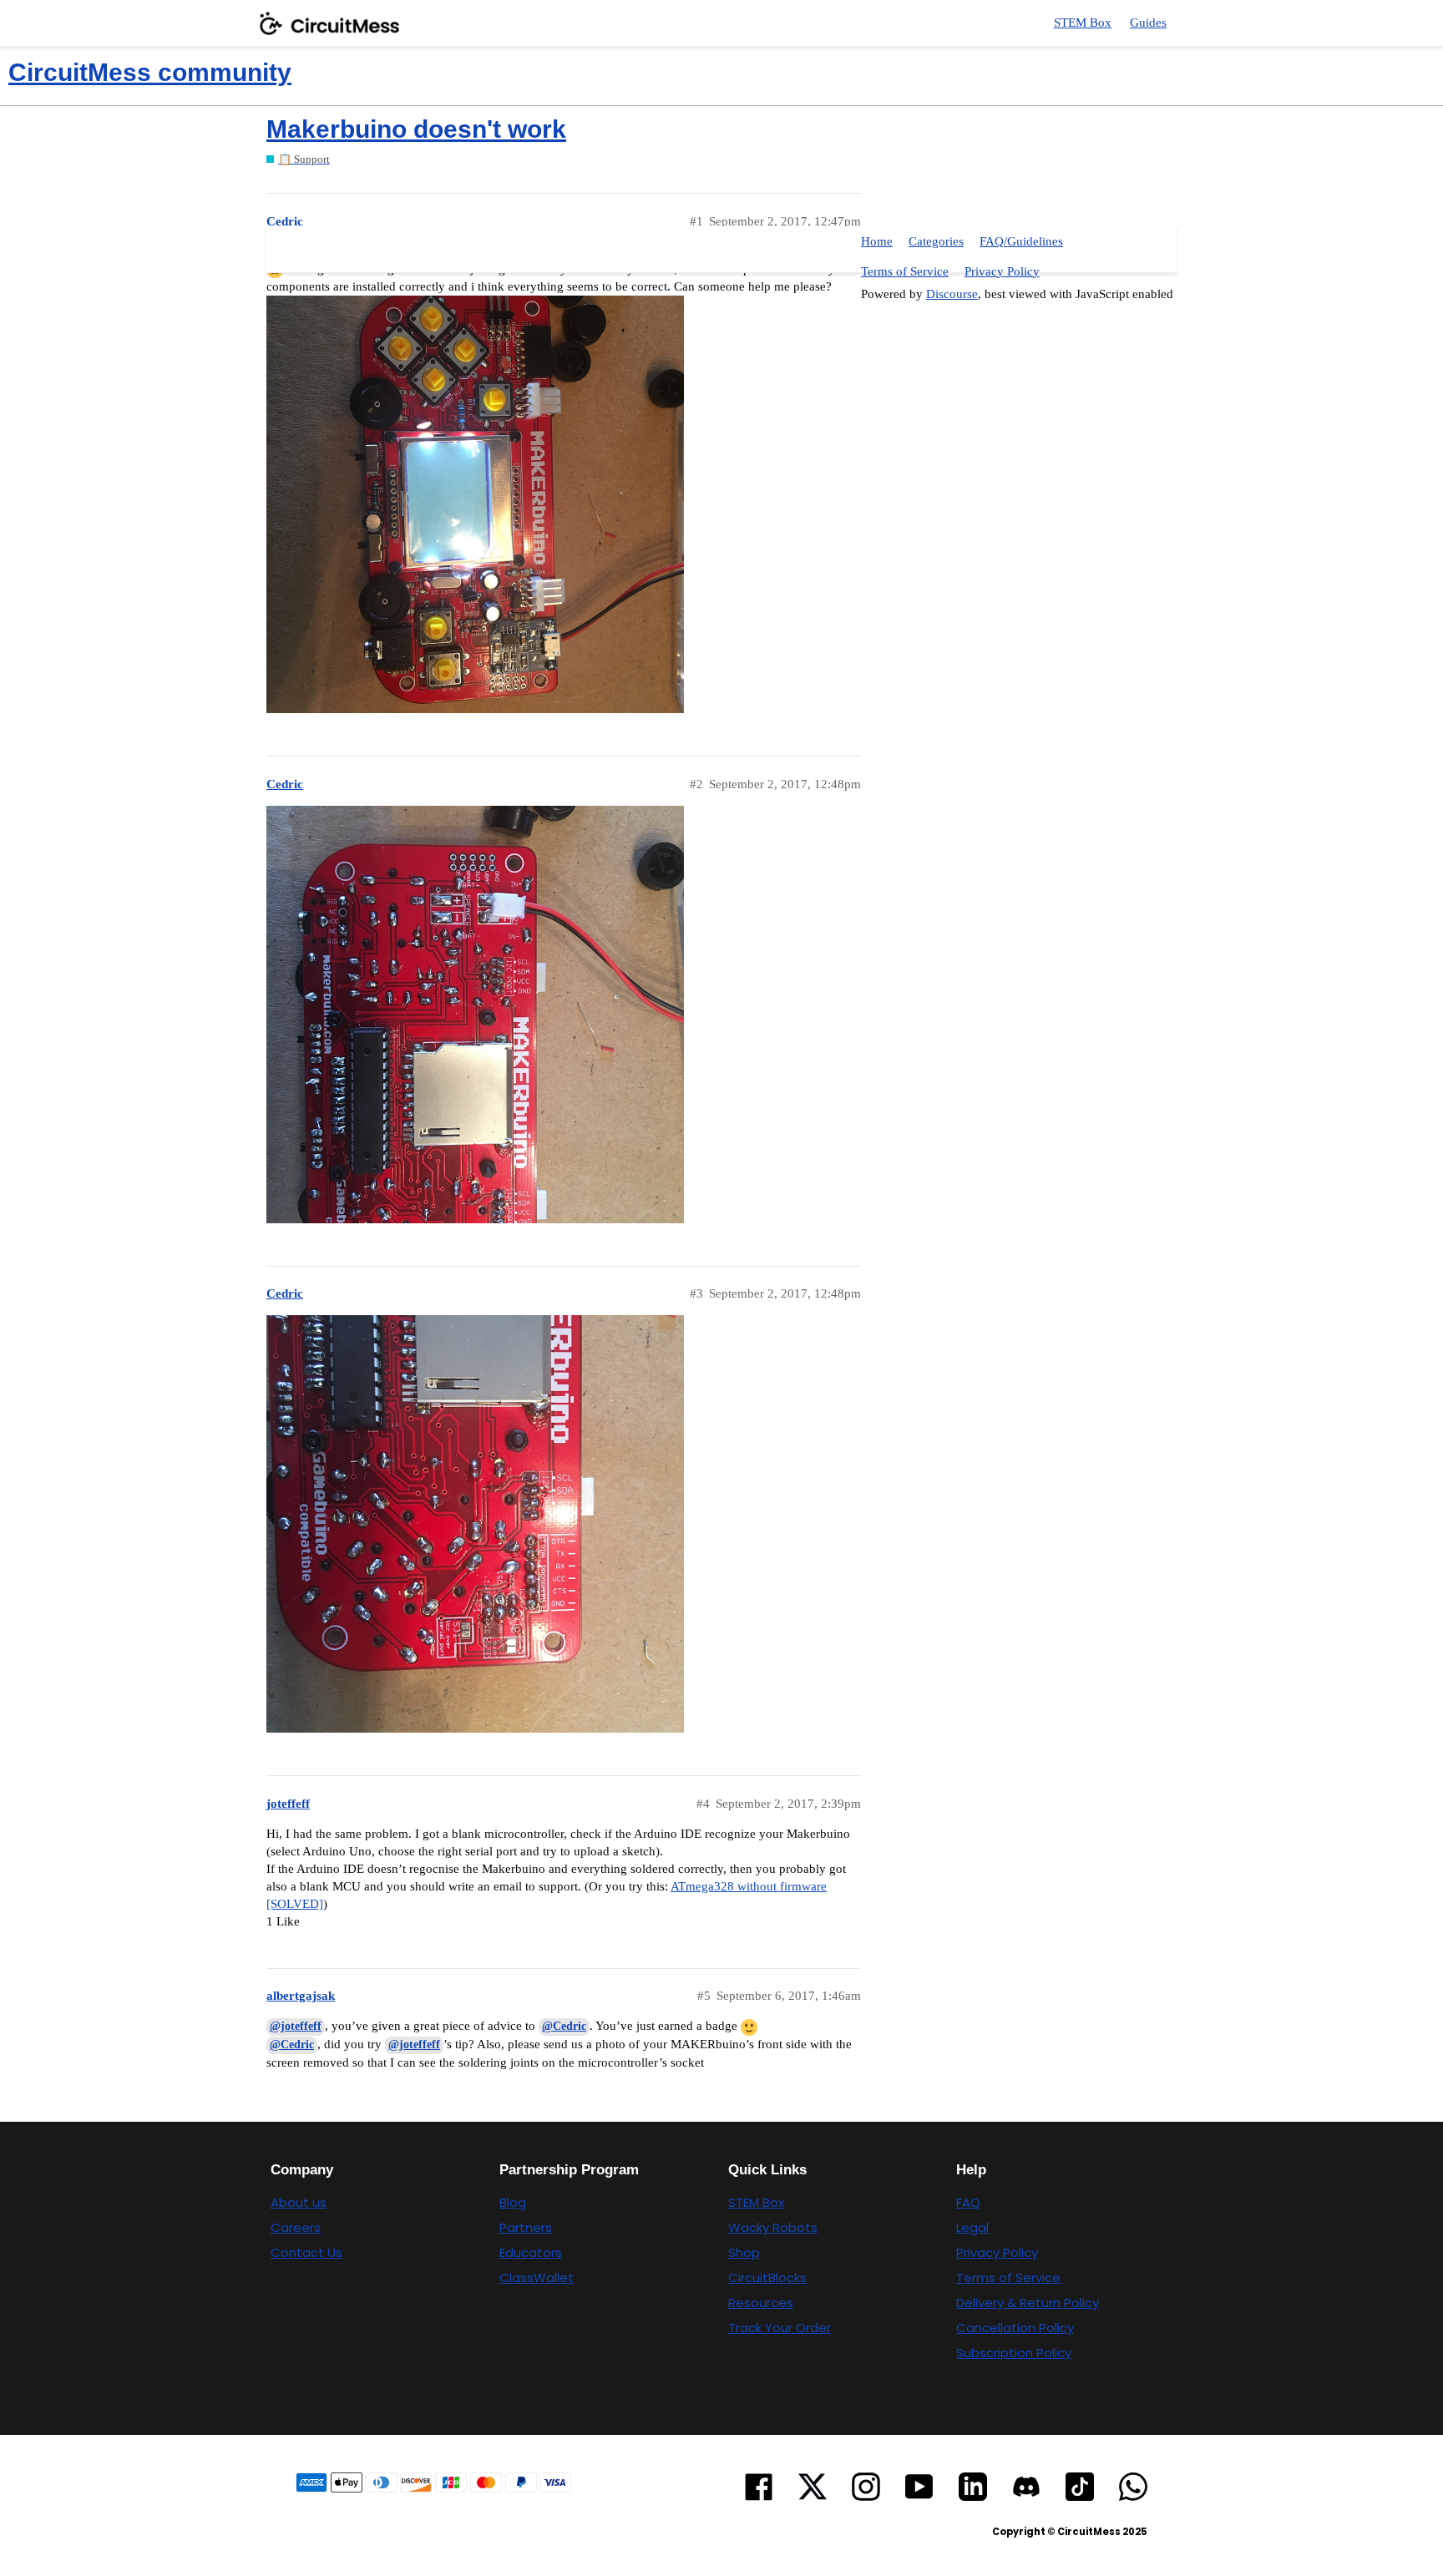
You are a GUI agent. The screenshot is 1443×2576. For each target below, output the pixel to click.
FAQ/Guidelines (1021, 241)
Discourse (952, 294)
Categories (936, 241)
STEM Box (1083, 23)
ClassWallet (537, 2277)
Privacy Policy (1002, 271)
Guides (1148, 23)
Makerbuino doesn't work (416, 129)
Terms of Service (905, 271)
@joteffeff (296, 2026)
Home (877, 241)
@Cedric (564, 2026)
